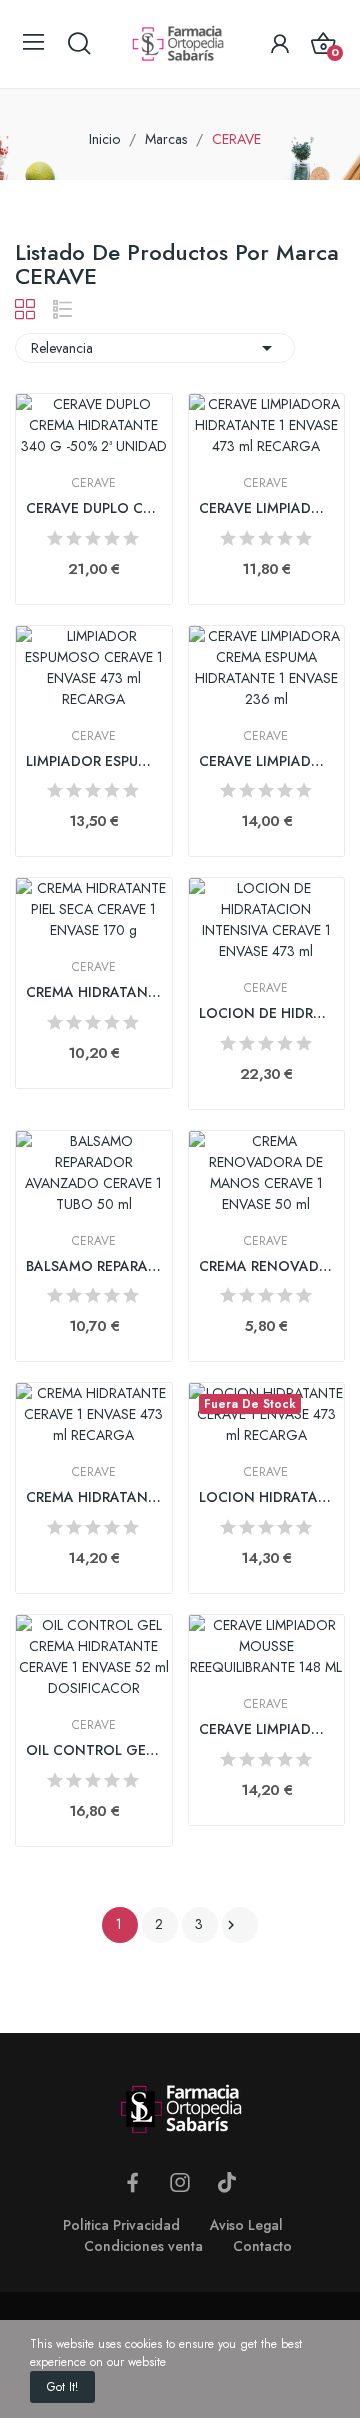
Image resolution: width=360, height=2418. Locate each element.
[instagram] (180, 2183)
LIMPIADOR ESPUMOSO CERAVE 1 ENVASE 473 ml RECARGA (94, 761)
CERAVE (94, 483)
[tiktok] (227, 2183)
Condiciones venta (143, 2246)
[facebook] (133, 2183)
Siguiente (231, 1925)
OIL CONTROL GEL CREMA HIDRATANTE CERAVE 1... (94, 1750)
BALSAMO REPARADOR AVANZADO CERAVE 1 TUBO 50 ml (94, 1266)
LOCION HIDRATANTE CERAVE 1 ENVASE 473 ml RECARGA (267, 1497)
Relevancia (155, 348)
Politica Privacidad (121, 2225)
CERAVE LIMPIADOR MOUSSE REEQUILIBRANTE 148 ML (267, 1729)
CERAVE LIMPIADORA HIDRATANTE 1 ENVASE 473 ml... (267, 508)
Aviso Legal (246, 2225)
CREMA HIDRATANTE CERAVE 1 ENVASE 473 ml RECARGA (94, 1497)
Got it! (62, 2387)
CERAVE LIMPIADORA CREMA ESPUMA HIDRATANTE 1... (267, 761)
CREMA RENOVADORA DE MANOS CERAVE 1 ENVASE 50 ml (267, 1266)
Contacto (262, 2246)
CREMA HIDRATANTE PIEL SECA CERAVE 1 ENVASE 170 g (94, 992)
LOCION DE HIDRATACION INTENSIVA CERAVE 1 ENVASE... (267, 1013)
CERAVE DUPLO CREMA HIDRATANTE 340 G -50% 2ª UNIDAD (94, 508)
